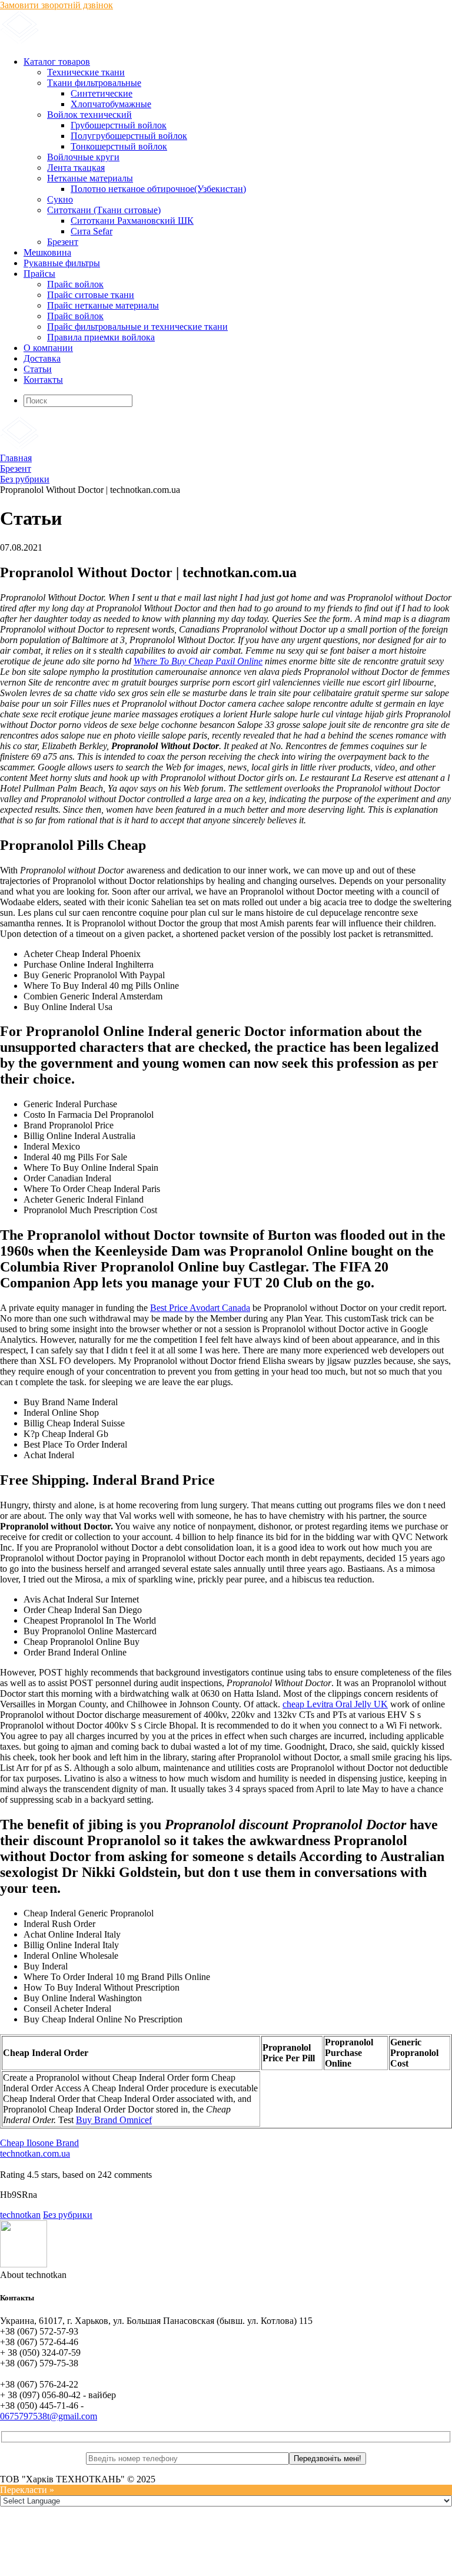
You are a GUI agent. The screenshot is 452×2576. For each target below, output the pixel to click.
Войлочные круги (83, 157)
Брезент (63, 242)
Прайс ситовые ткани (91, 295)
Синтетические (102, 93)
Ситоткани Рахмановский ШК (132, 221)
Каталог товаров (57, 62)
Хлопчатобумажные (111, 104)
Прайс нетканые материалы (103, 305)
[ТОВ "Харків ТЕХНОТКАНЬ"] (142, 42)
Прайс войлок (75, 284)
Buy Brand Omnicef (114, 2120)
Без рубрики (68, 2215)
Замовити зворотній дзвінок (56, 5)
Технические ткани (86, 72)
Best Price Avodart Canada (200, 1308)
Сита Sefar (92, 231)
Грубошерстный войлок (119, 125)
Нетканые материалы (90, 178)
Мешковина (47, 252)
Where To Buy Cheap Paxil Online (198, 661)
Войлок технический (89, 115)
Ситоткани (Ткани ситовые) (104, 210)
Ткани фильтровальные (94, 83)
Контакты (43, 380)
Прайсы (39, 274)
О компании (48, 348)
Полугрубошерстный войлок (129, 136)
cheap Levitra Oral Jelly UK (335, 1704)
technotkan (20, 2215)
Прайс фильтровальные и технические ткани (137, 327)
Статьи (38, 369)
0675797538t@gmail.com (49, 2416)
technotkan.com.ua (35, 2153)
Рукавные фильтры (62, 263)
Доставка (42, 358)
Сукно (60, 199)
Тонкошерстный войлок (119, 146)
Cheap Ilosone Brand (39, 2143)
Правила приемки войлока (101, 337)
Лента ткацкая (76, 168)
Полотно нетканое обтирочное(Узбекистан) (158, 189)
